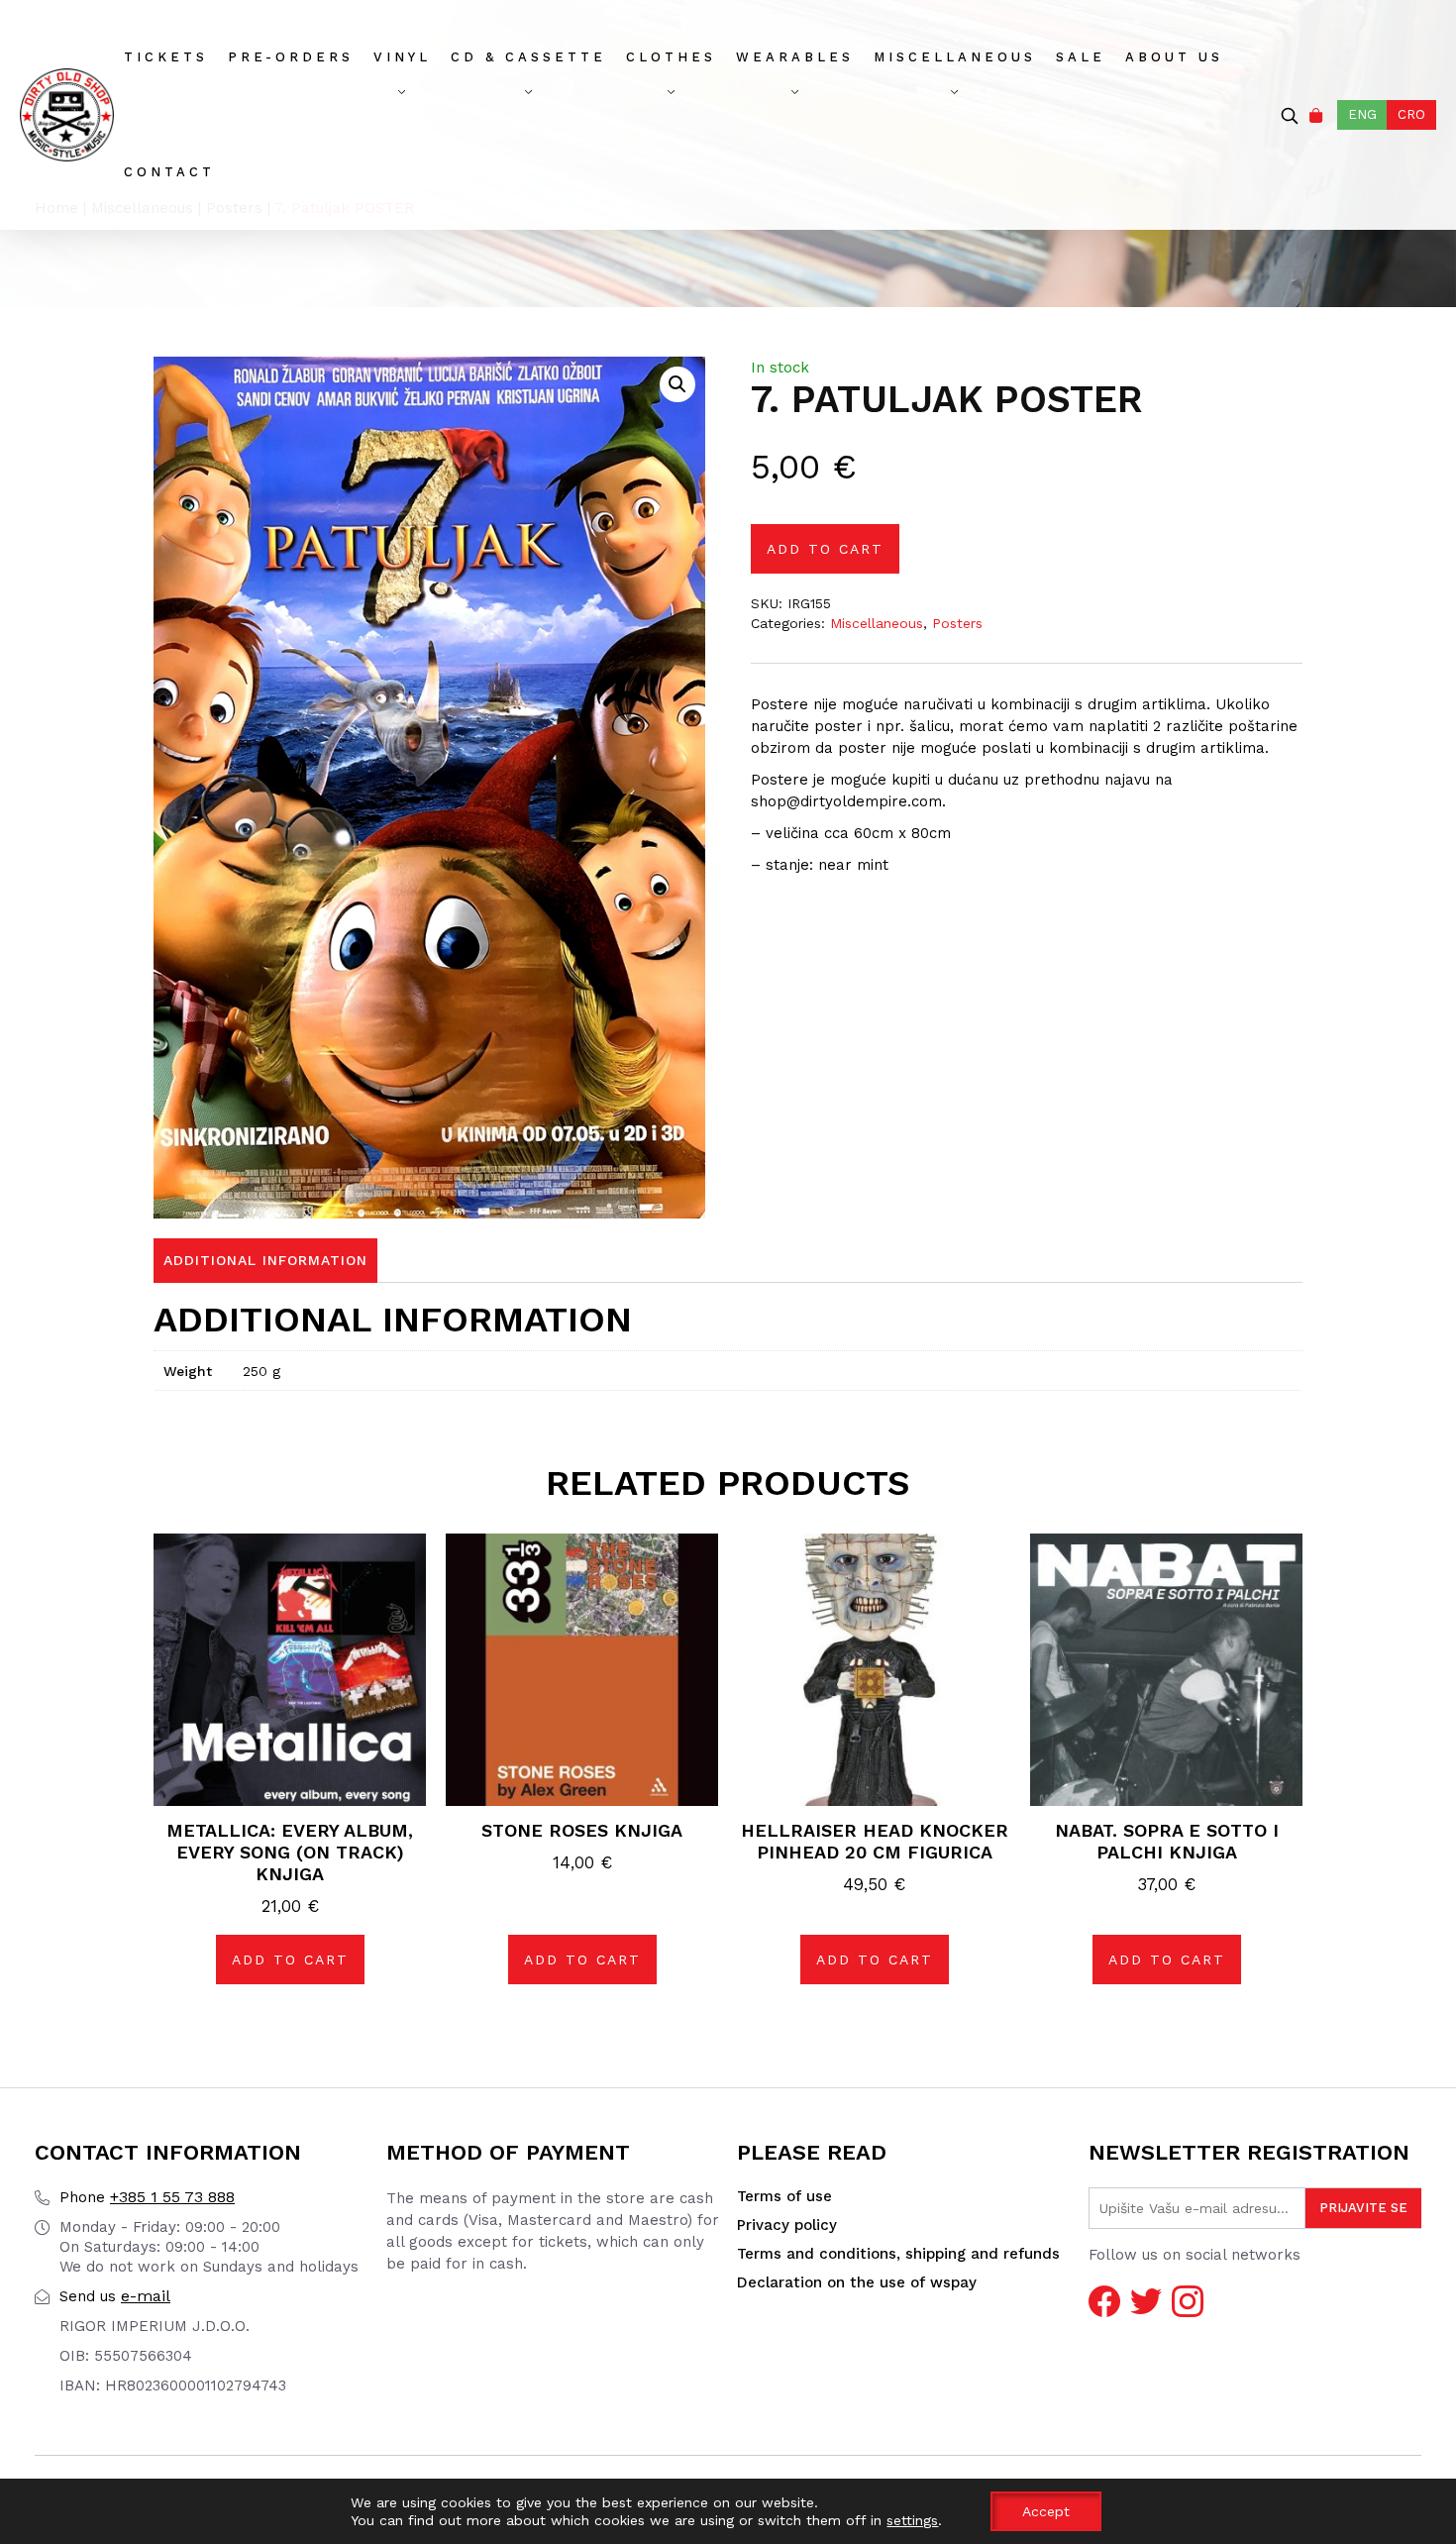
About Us (1174, 57)
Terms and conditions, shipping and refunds (898, 2254)
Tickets (166, 57)
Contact (169, 172)
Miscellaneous (955, 57)
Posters (957, 623)
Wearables (795, 57)
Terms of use (784, 2196)
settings (912, 2520)
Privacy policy (787, 2225)
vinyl (402, 57)
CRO (1411, 114)
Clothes (671, 57)
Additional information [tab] (265, 1260)
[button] (677, 384)
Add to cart (825, 549)
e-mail (115, 2296)
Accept (1046, 2511)
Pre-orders (291, 57)
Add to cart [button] (290, 1960)
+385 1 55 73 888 (147, 2197)
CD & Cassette (528, 57)
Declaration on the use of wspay (857, 2282)
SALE (1081, 57)
